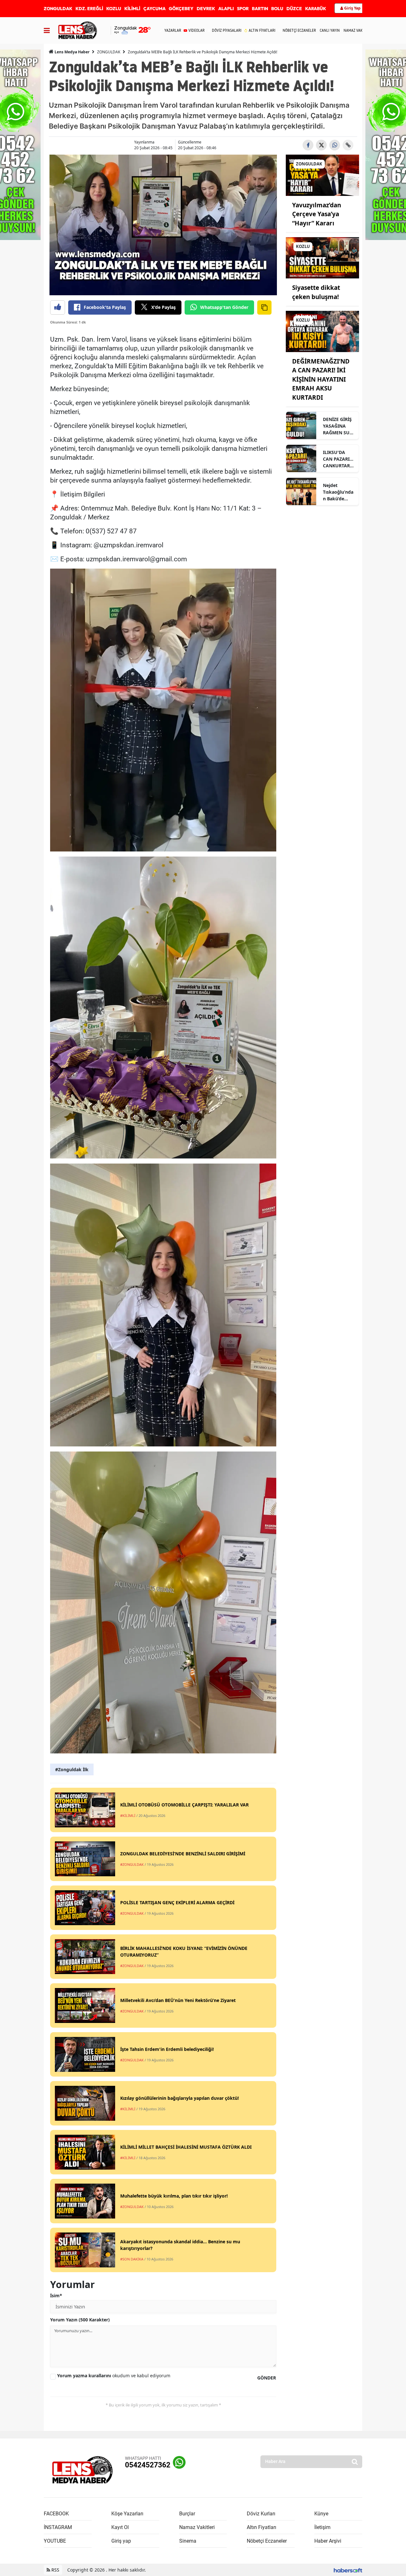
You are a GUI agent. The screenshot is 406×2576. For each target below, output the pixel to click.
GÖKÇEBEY (181, 9)
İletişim (322, 2527)
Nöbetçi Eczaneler (267, 2541)
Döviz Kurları (261, 2514)
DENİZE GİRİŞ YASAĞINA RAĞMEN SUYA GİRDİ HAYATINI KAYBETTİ (339, 426)
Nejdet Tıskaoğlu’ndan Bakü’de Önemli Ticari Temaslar (338, 492)
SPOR (243, 9)
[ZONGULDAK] (322, 175)
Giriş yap (121, 2541)
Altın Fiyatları (262, 2527)
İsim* (56, 2296)
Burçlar (187, 2514)
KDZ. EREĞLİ (89, 9)
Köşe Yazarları (127, 2514)
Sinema (188, 2541)
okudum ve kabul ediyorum (114, 2376)
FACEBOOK (56, 2514)
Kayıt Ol (120, 2527)
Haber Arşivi (328, 2541)
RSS (55, 2570)
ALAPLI (226, 9)
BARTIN (260, 9)
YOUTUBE (55, 2541)
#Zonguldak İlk (72, 1769)
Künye (321, 2514)
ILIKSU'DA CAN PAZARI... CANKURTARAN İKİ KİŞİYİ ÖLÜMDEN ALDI (338, 459)
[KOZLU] (322, 257)
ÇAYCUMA (154, 9)
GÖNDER (267, 2378)
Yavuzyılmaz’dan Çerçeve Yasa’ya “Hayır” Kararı (317, 214)
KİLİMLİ (132, 9)
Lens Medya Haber (72, 52)
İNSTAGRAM (58, 2527)
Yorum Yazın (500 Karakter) (80, 2320)
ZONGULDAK (58, 9)
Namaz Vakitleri (197, 2527)
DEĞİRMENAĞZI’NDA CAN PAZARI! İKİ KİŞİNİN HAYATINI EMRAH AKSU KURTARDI (321, 379)
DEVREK (206, 9)
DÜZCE (294, 9)
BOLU (277, 9)
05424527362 (148, 2465)
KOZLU (114, 9)
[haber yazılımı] (348, 2570)
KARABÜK (316, 9)
